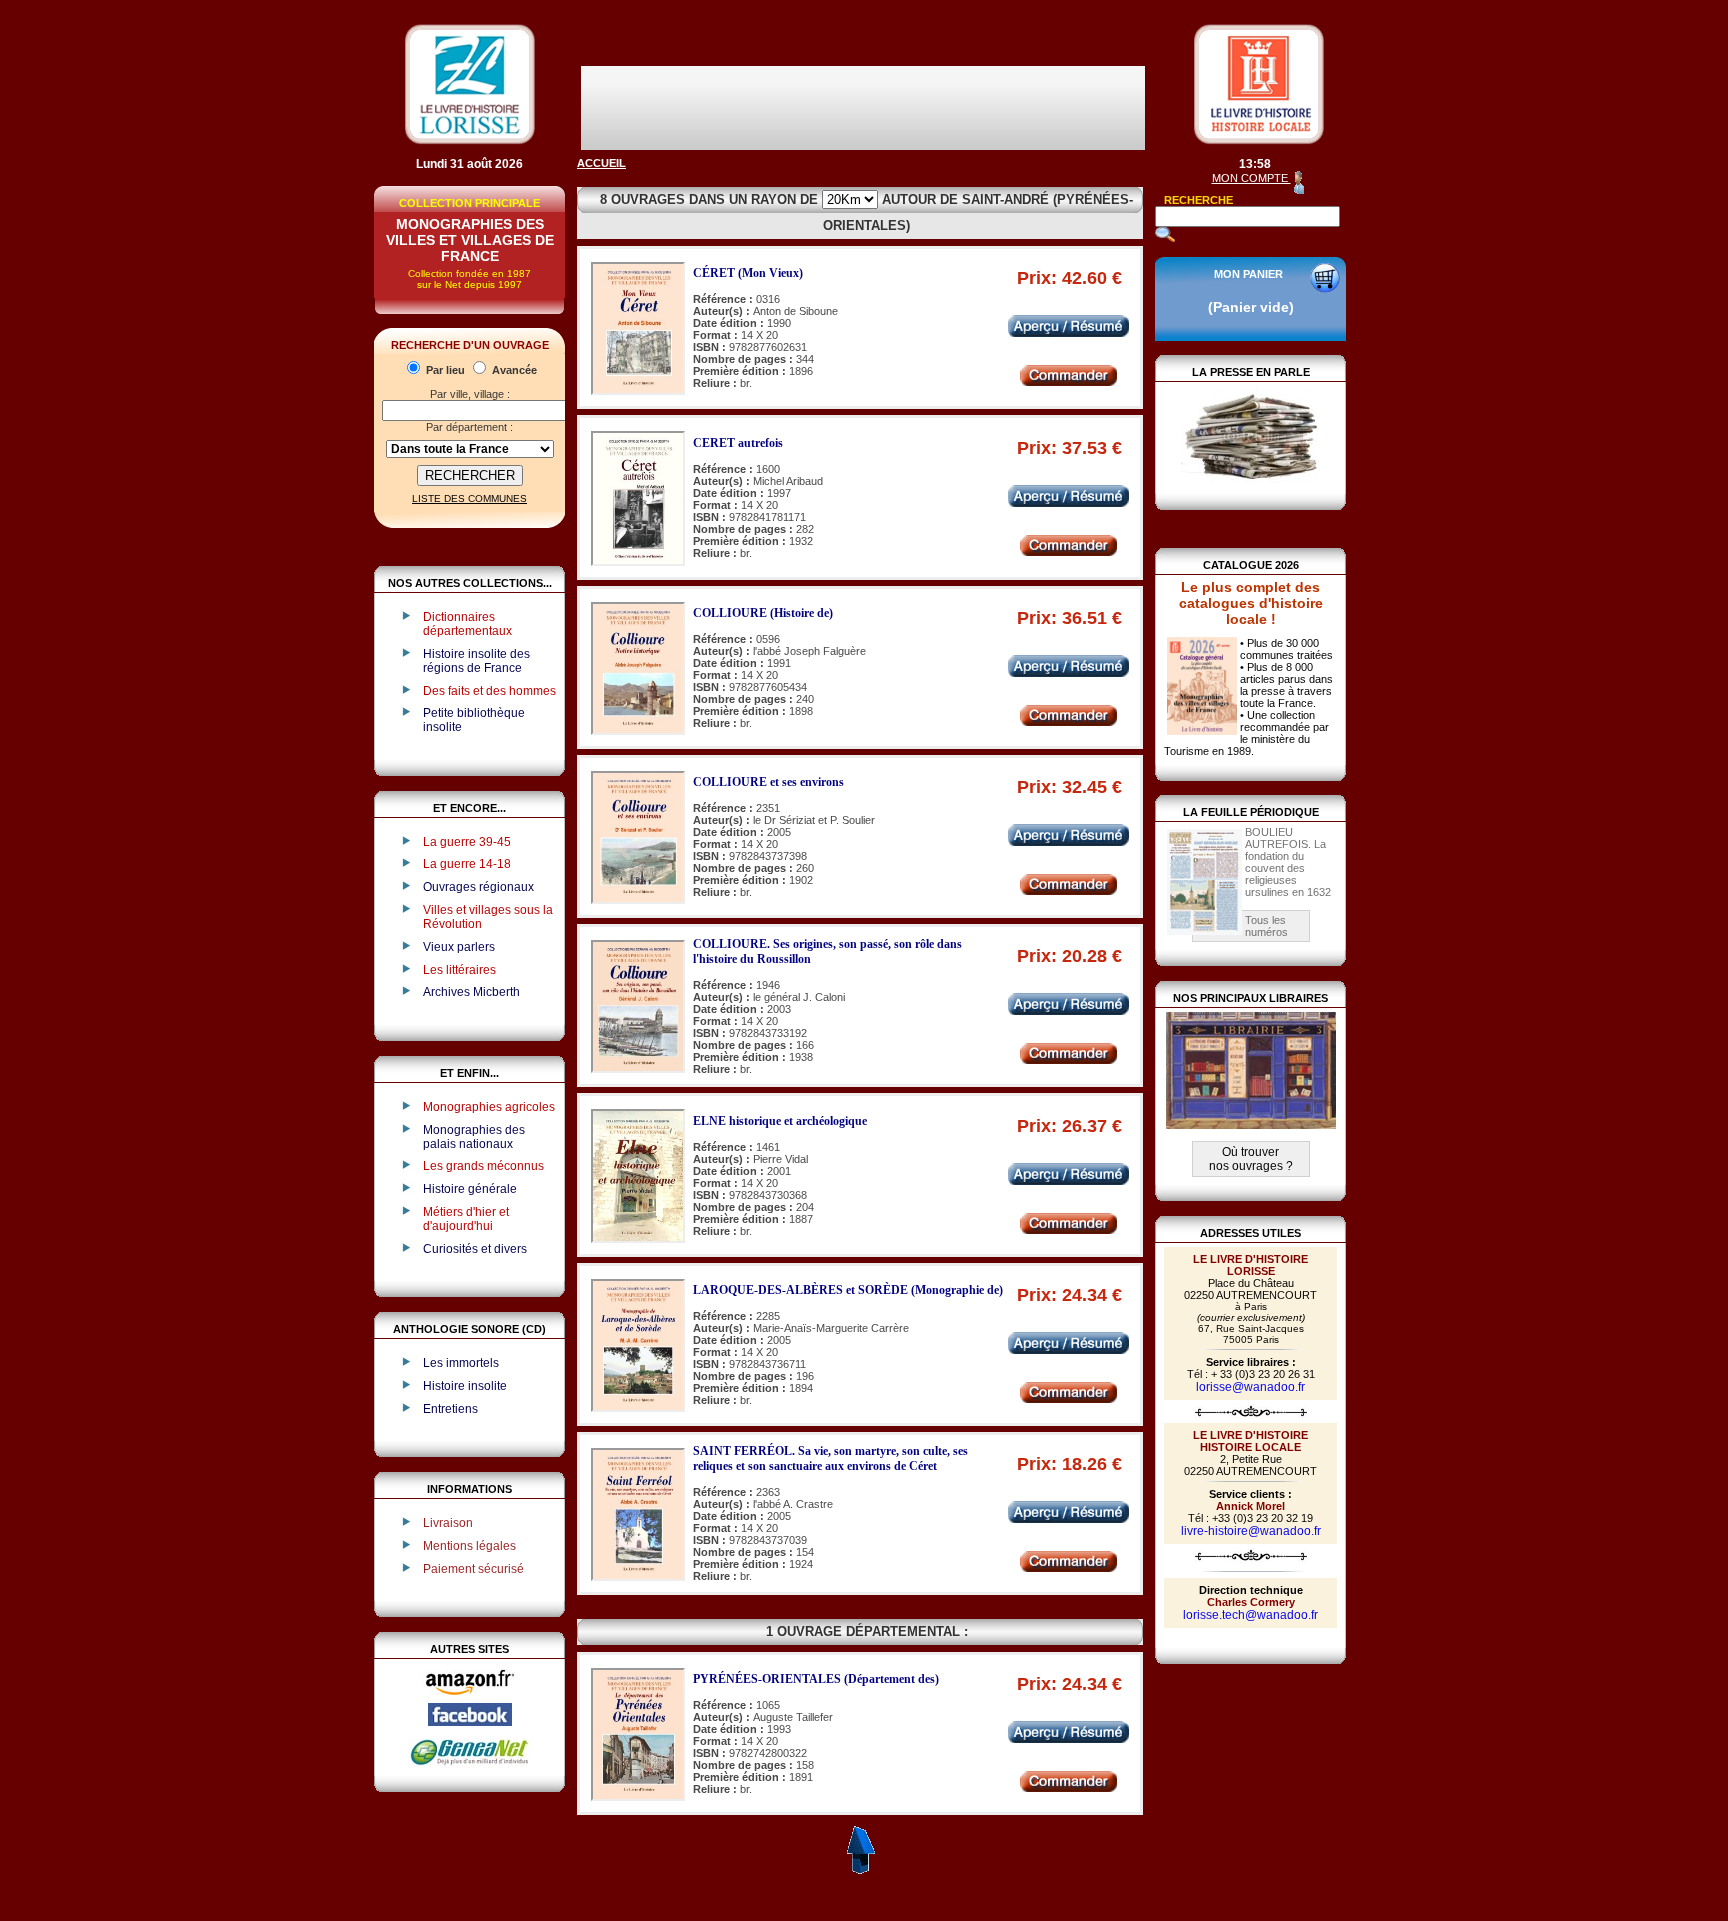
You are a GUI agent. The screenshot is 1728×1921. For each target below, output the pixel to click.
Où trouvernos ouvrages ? (1251, 1159)
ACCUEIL (601, 163)
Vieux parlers (459, 947)
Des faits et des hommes (489, 691)
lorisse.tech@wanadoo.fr (1250, 1615)
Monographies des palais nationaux (474, 1137)
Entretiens (450, 1409)
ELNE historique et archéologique (780, 1121)
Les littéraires (459, 970)
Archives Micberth (471, 992)
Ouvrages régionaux (478, 887)
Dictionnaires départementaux (467, 624)
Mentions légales (469, 1546)
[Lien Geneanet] (470, 1764)
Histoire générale (470, 1189)
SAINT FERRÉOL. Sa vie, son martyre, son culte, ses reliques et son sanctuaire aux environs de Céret (830, 1458)
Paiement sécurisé (473, 1569)
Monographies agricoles (489, 1107)
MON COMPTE (1251, 178)
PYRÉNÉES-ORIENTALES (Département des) (816, 1679)
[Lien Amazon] (470, 1699)
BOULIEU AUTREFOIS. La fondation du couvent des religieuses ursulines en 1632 (1288, 862)
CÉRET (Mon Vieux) (748, 273)
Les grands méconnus (483, 1166)
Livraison (448, 1523)
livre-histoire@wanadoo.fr (1251, 1531)
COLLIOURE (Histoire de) (763, 613)
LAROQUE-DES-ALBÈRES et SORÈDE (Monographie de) (848, 1290)
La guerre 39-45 (467, 842)
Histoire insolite (465, 1386)
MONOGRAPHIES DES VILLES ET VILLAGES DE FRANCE (470, 240)
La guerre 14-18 (467, 864)
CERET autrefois (738, 443)
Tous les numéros (1266, 926)
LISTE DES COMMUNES (469, 498)
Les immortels (461, 1363)
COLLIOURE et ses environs (768, 782)
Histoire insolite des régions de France (476, 661)
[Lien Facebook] (470, 1722)
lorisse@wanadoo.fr (1250, 1387)
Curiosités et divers (475, 1249)
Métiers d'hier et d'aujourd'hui (466, 1219)
